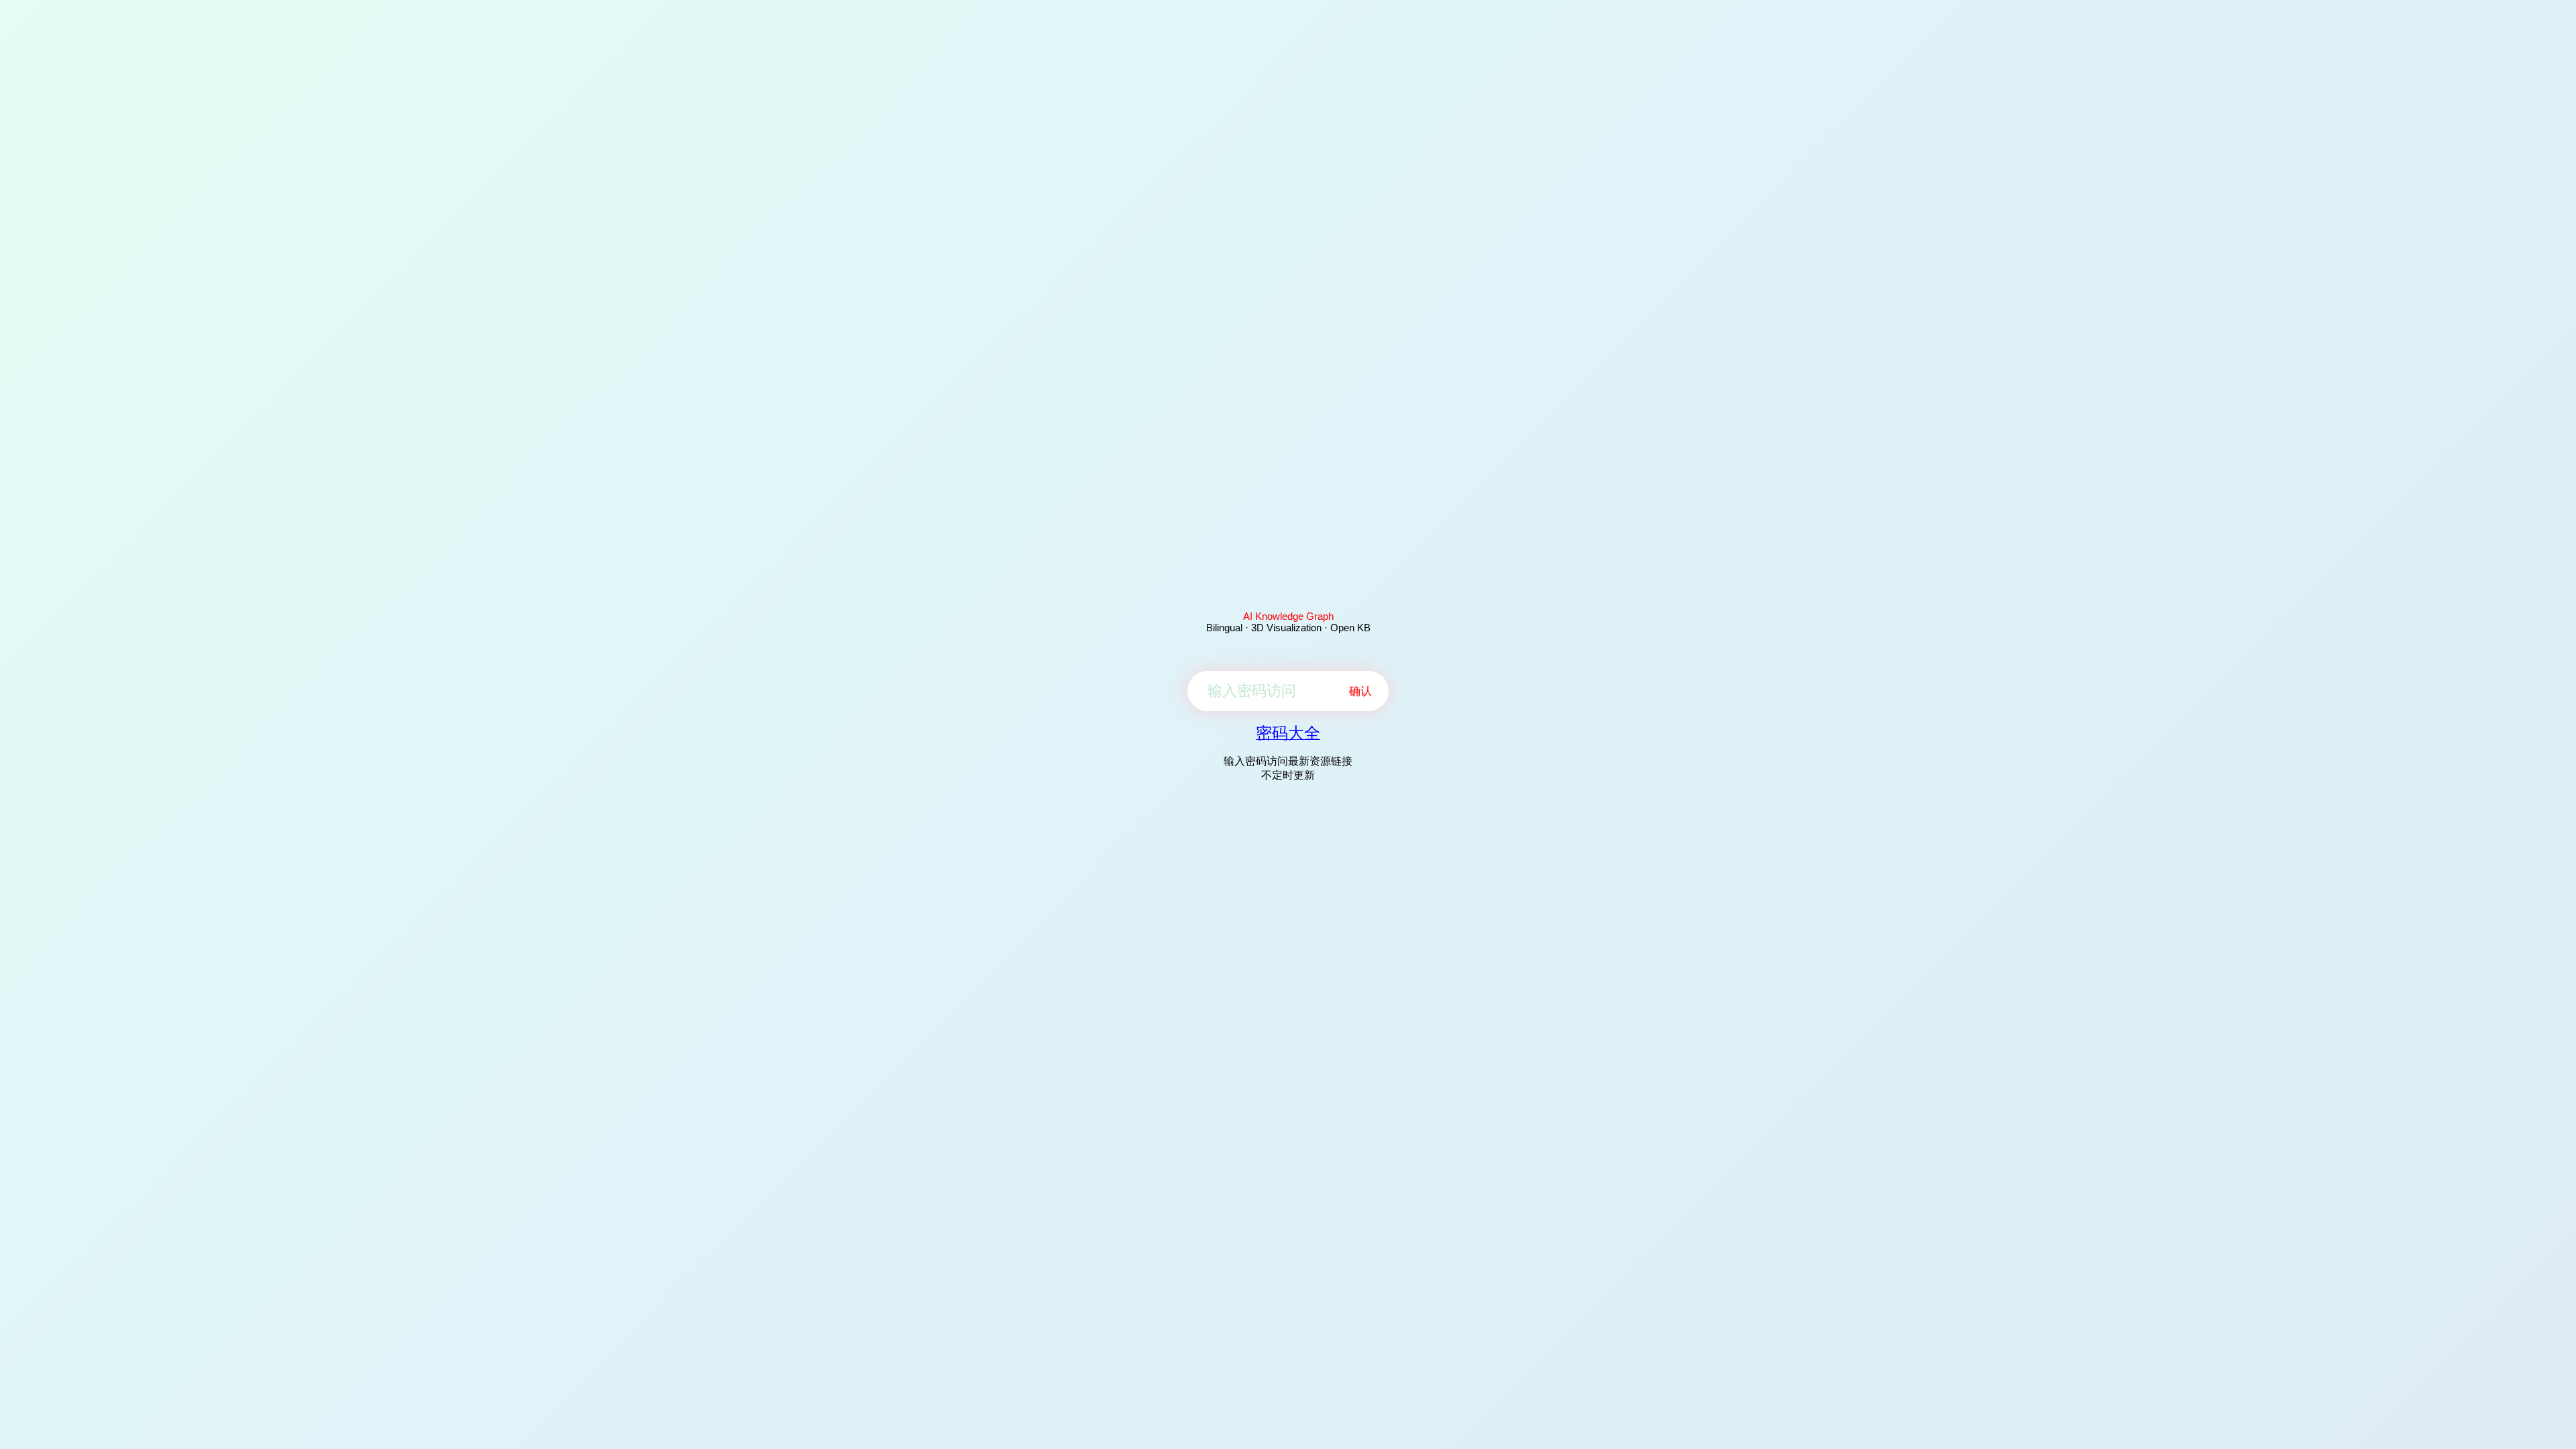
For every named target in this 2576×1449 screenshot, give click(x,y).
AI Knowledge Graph (1288, 616)
